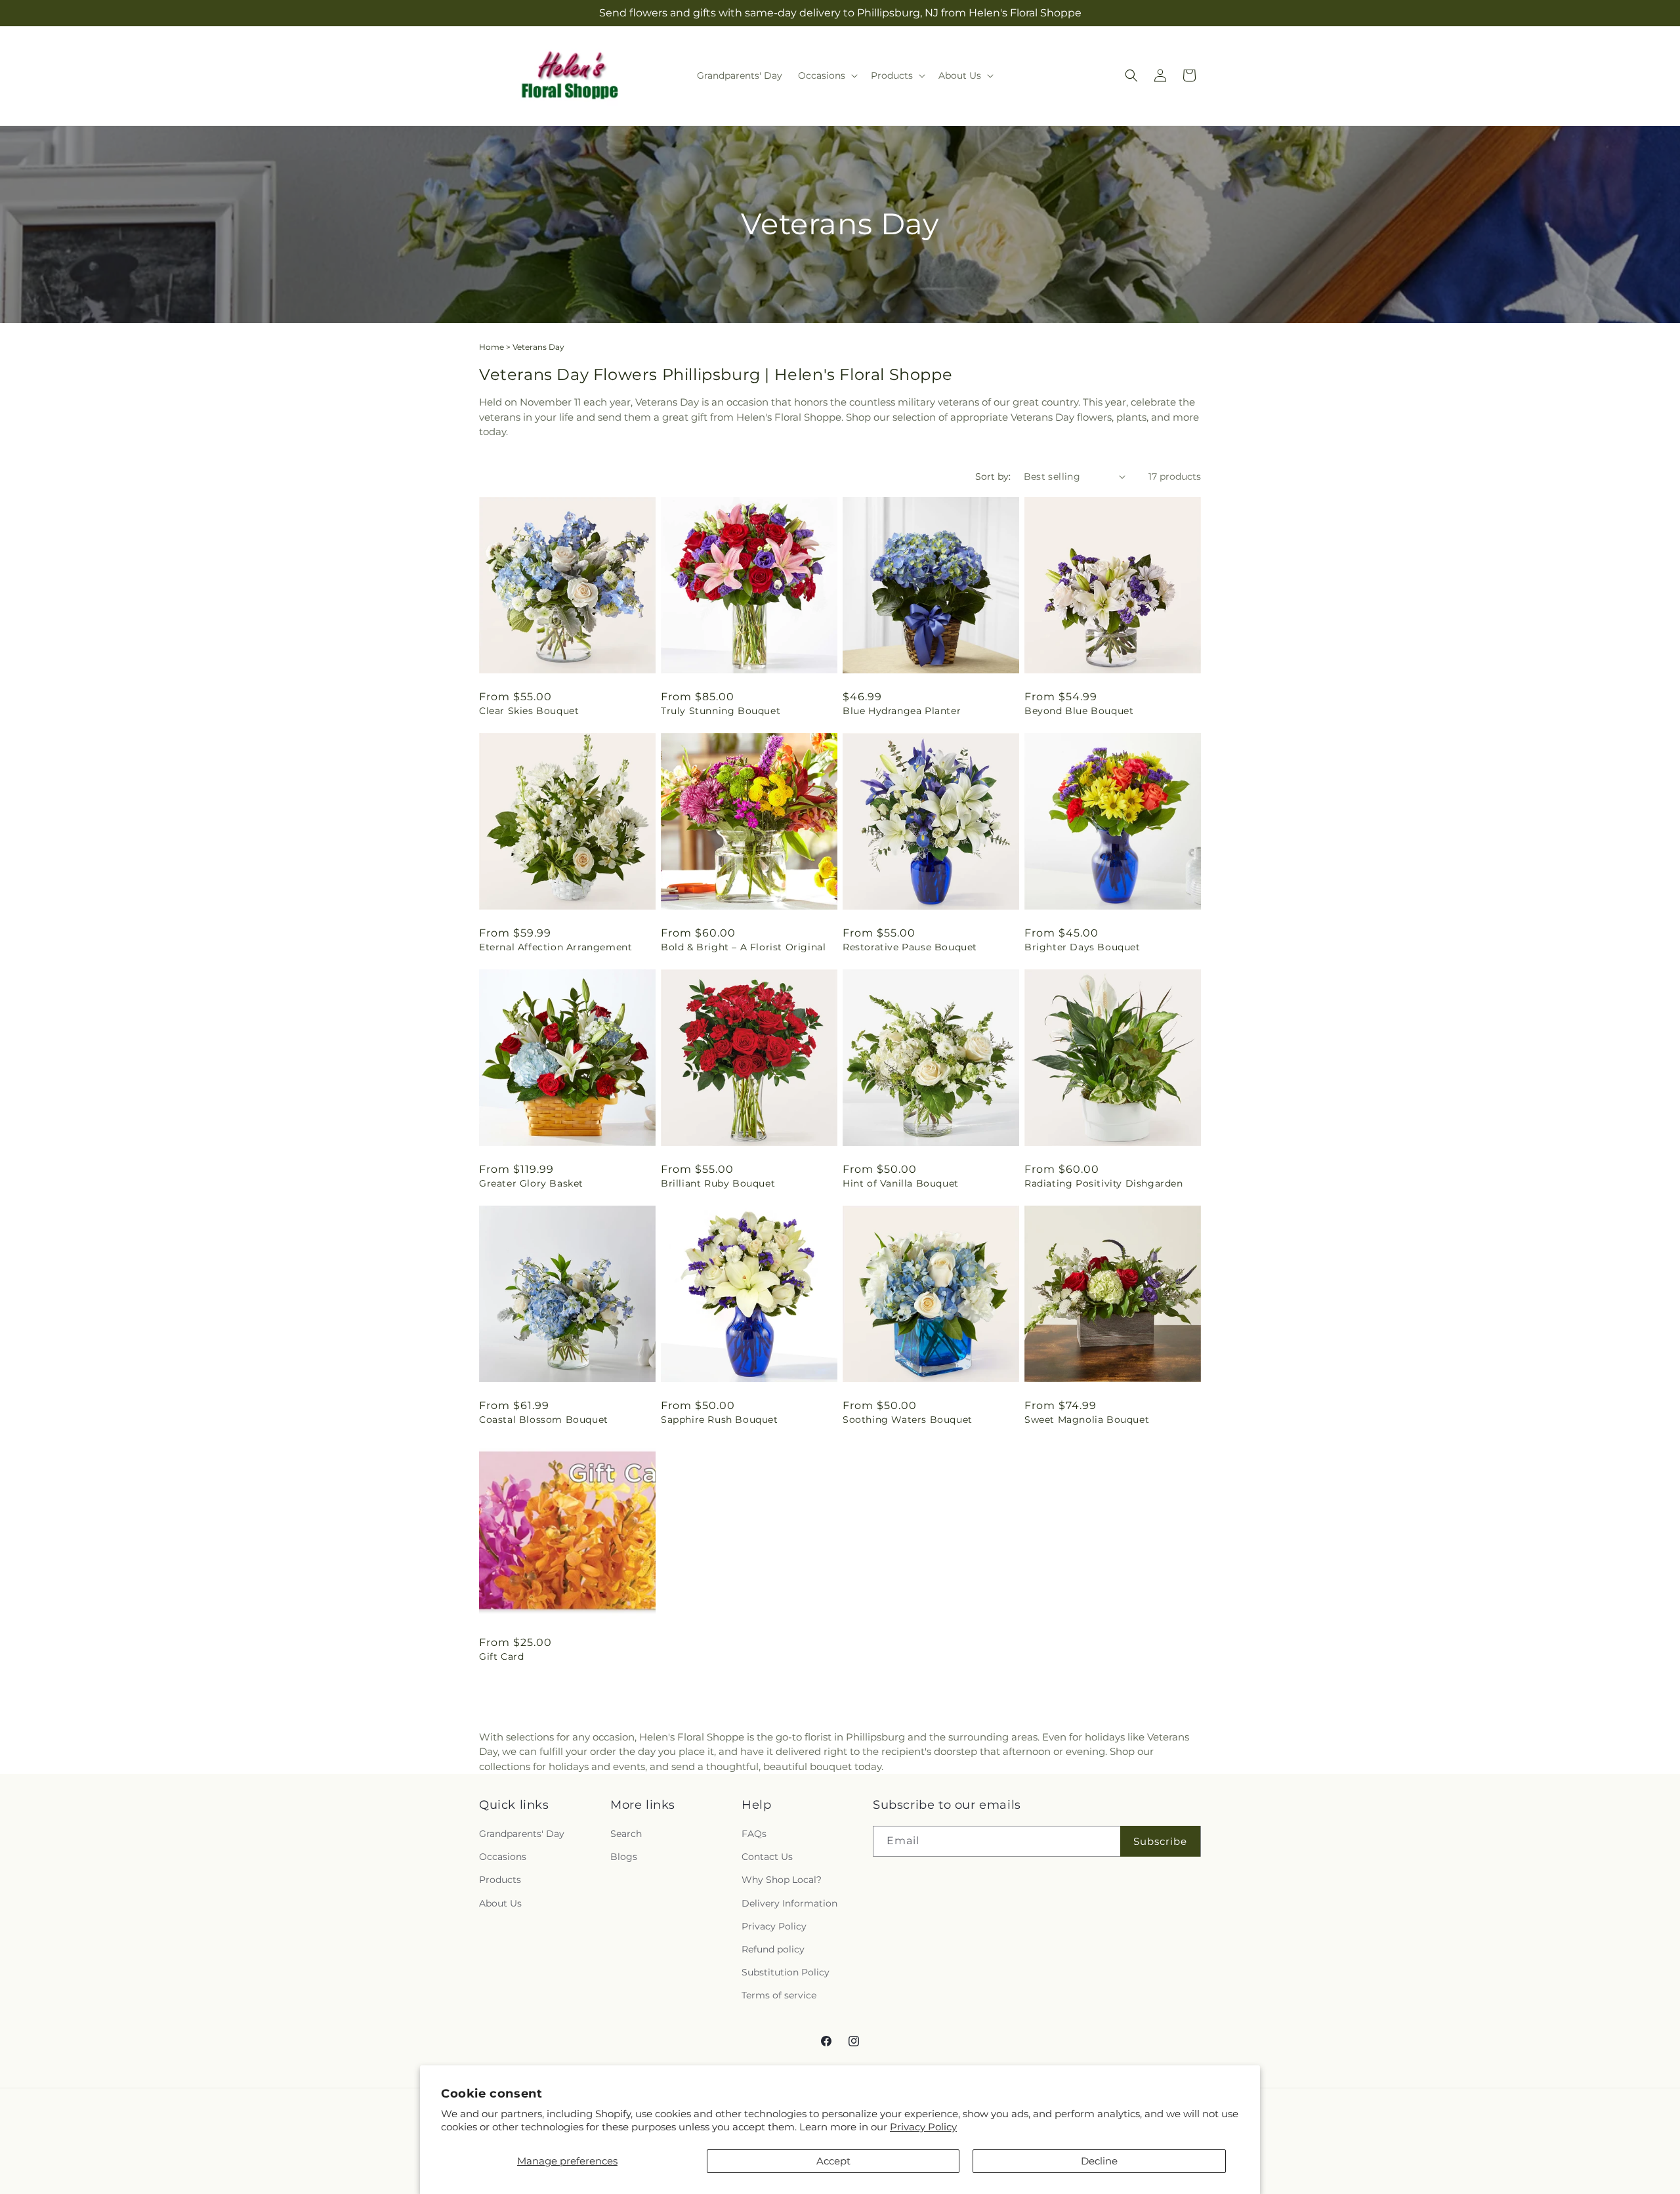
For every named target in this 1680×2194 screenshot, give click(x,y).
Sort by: (993, 476)
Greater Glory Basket (531, 1183)
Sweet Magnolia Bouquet (1087, 1420)
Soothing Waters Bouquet (908, 1420)
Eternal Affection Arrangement (556, 947)
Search (626, 1834)
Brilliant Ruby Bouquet (718, 1183)
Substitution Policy (786, 1973)
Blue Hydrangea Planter (902, 711)
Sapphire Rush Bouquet (720, 1420)
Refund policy (773, 1950)
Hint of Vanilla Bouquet (901, 1183)
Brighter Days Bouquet (1082, 947)
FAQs (754, 1834)
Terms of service (779, 1996)
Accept (833, 2161)
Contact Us (767, 1857)
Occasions (503, 1857)
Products (500, 1880)
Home (492, 347)
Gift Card (501, 1656)
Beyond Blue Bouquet (1079, 711)
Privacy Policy (923, 2127)
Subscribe (1160, 1841)
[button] (827, 75)
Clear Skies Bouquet (529, 711)
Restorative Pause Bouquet (910, 947)
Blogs (624, 1857)
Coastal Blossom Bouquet (544, 1420)
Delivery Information (789, 1903)
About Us (500, 1903)
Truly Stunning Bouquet (721, 711)
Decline (1099, 2161)
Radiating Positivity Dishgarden (1104, 1183)
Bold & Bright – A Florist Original (743, 947)
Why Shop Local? (782, 1880)
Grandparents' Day (522, 1834)
